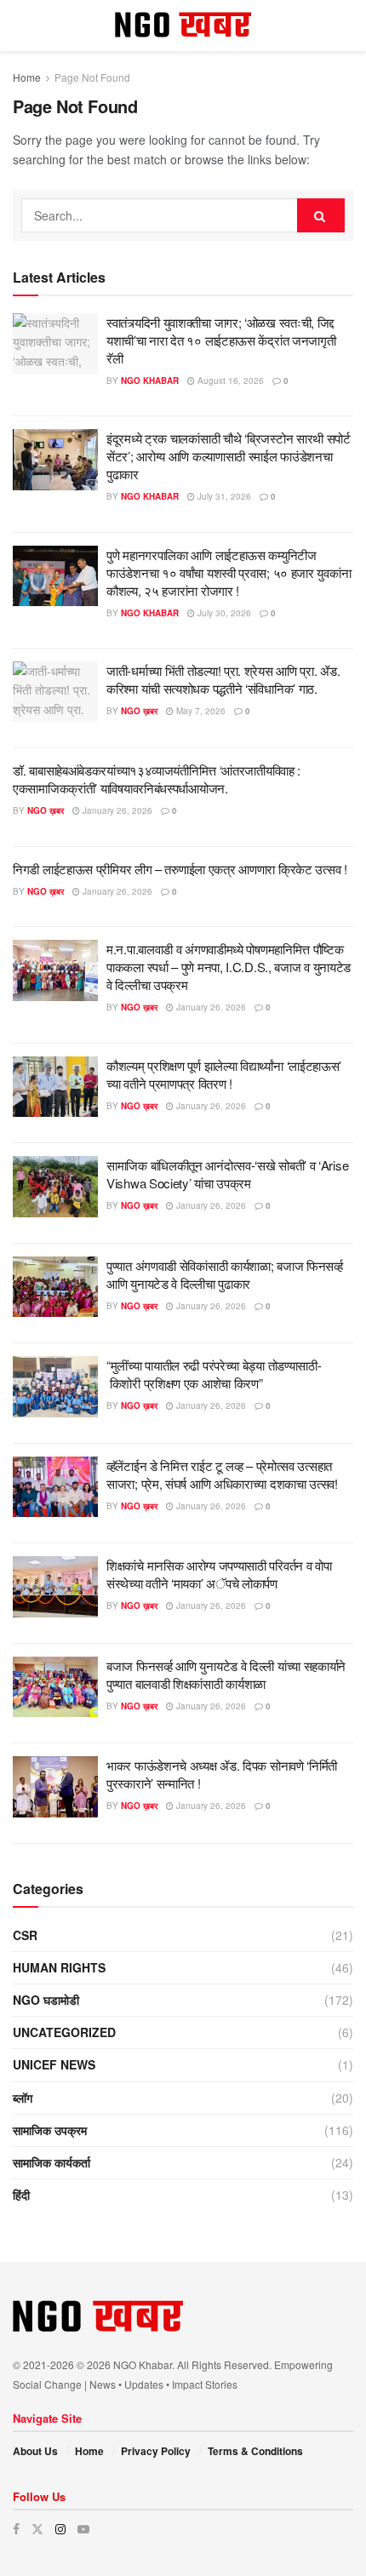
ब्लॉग (23, 2098)
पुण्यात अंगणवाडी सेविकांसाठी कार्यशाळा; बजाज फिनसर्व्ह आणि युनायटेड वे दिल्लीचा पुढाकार (225, 1274)
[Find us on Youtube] (83, 2529)
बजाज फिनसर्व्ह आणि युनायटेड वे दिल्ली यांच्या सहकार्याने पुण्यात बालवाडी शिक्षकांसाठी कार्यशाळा (226, 1674)
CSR (25, 1935)
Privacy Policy (156, 2451)
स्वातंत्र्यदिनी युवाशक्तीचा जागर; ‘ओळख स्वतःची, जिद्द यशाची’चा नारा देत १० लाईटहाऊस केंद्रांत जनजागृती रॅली (221, 340)
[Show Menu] (21, 26)
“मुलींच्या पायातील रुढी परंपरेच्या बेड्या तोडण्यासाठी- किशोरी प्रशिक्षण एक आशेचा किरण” (214, 1374)
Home (27, 77)
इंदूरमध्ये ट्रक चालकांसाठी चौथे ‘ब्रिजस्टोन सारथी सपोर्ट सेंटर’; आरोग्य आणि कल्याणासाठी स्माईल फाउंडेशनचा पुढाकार (229, 456)
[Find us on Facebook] (16, 2529)
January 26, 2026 (116, 810)
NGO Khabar (150, 381)
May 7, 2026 (200, 711)
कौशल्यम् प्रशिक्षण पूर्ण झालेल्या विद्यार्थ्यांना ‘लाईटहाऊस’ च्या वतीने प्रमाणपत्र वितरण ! (224, 1074)
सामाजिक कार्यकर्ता (51, 2162)
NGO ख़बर (139, 711)
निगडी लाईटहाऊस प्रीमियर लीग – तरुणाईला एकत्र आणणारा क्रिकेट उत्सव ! (181, 869)
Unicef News (54, 2064)
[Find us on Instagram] (60, 2529)
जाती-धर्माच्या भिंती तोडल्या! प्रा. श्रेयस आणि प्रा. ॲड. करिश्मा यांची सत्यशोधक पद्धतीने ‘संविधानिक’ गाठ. (223, 679)
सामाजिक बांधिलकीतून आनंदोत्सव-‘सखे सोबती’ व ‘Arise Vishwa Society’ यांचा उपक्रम (227, 1174)
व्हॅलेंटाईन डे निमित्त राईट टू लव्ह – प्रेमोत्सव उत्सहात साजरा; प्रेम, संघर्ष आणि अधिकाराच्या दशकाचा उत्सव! (222, 1474)
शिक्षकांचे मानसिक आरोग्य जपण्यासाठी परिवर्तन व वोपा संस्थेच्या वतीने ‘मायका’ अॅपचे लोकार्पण (219, 1574)
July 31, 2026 (223, 496)
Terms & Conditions (255, 2451)
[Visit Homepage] (183, 26)
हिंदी (21, 2195)
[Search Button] (345, 26)
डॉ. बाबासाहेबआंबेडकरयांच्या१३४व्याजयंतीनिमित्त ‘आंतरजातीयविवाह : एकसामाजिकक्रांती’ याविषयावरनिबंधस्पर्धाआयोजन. (157, 779)
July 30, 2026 (223, 613)
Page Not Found (92, 77)
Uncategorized (64, 2032)
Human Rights (59, 1967)
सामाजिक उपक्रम (50, 2130)
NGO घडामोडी (46, 2000)
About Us (35, 2451)
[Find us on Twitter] (37, 2529)
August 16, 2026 (229, 381)
